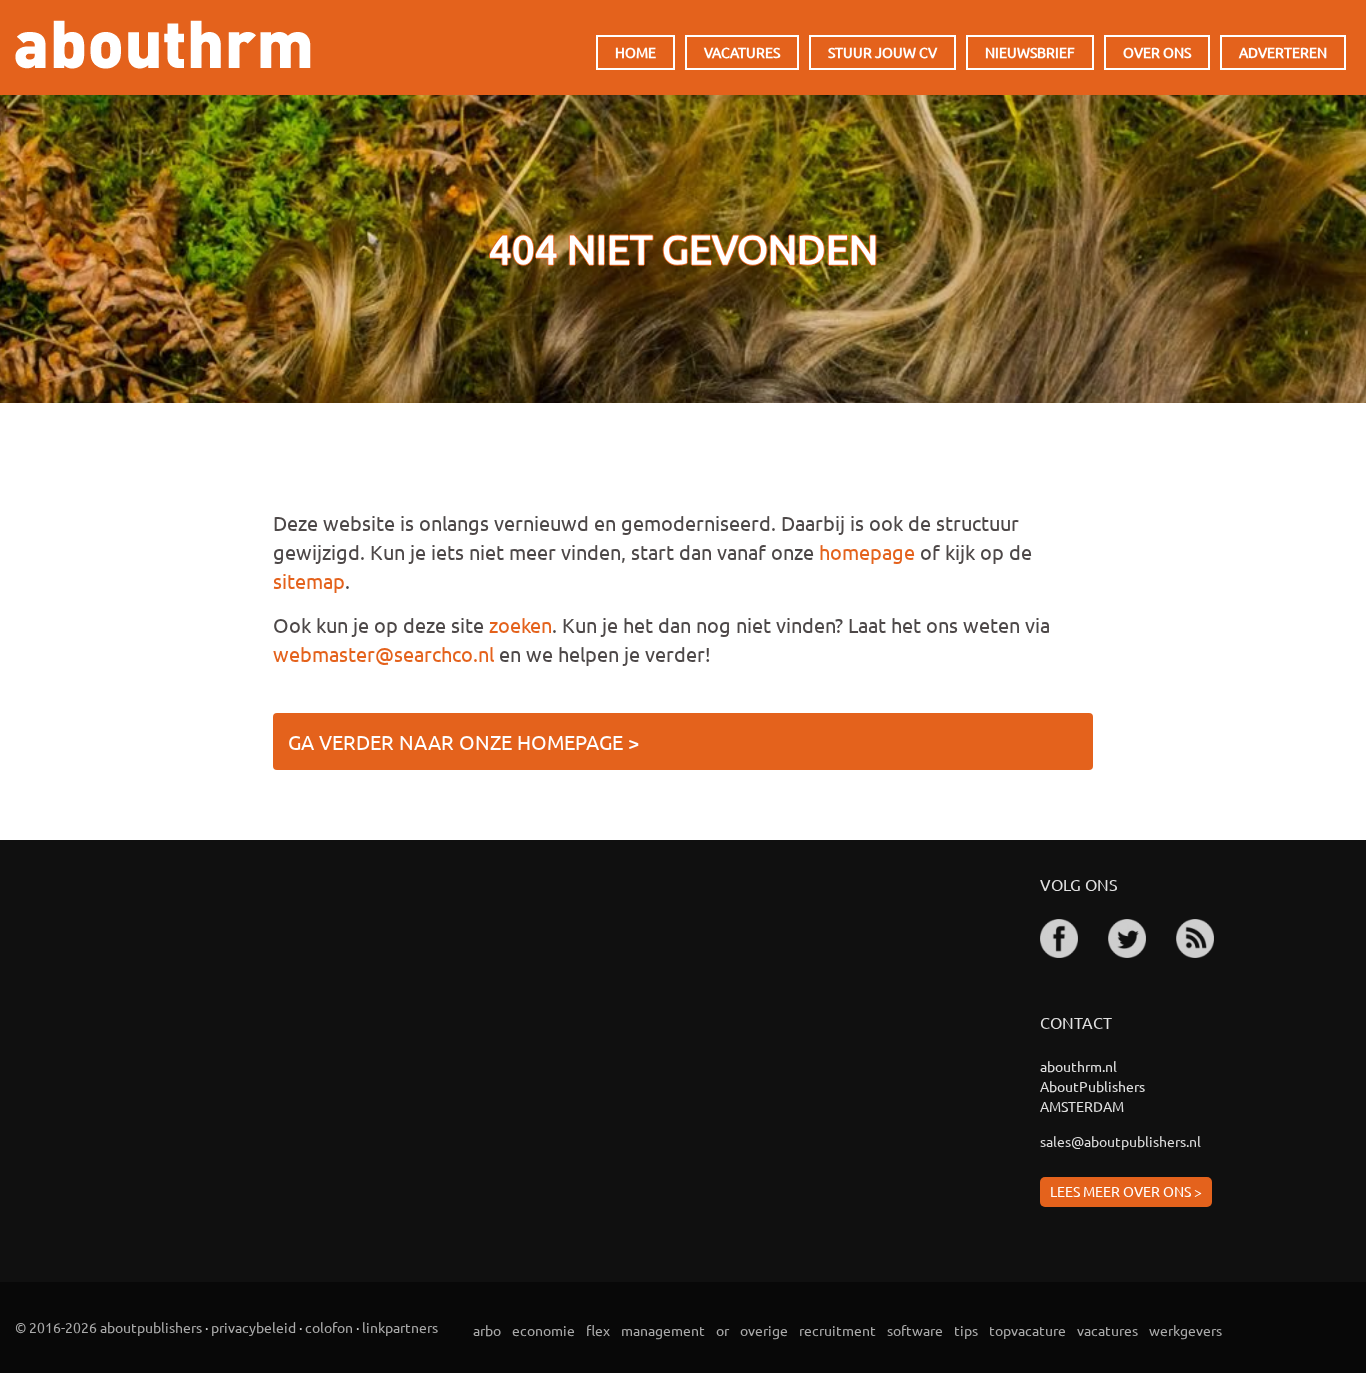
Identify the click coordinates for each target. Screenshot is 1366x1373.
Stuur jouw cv (882, 52)
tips (966, 1330)
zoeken (520, 624)
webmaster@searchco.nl (383, 653)
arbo (487, 1330)
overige (764, 1330)
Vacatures (742, 52)
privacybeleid (253, 1327)
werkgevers (1185, 1330)
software (915, 1330)
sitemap (309, 580)
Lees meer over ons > (1126, 1191)
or (722, 1330)
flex (598, 1330)
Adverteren (1283, 52)
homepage (867, 551)
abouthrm (163, 44)
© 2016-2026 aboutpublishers (108, 1327)
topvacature (1027, 1330)
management (663, 1330)
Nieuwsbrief (1030, 52)
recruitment (837, 1330)
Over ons (1157, 52)
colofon (329, 1327)
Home (635, 52)
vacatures (1107, 1330)
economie (543, 1330)
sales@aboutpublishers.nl (1120, 1141)
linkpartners (400, 1327)
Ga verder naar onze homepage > (463, 741)
